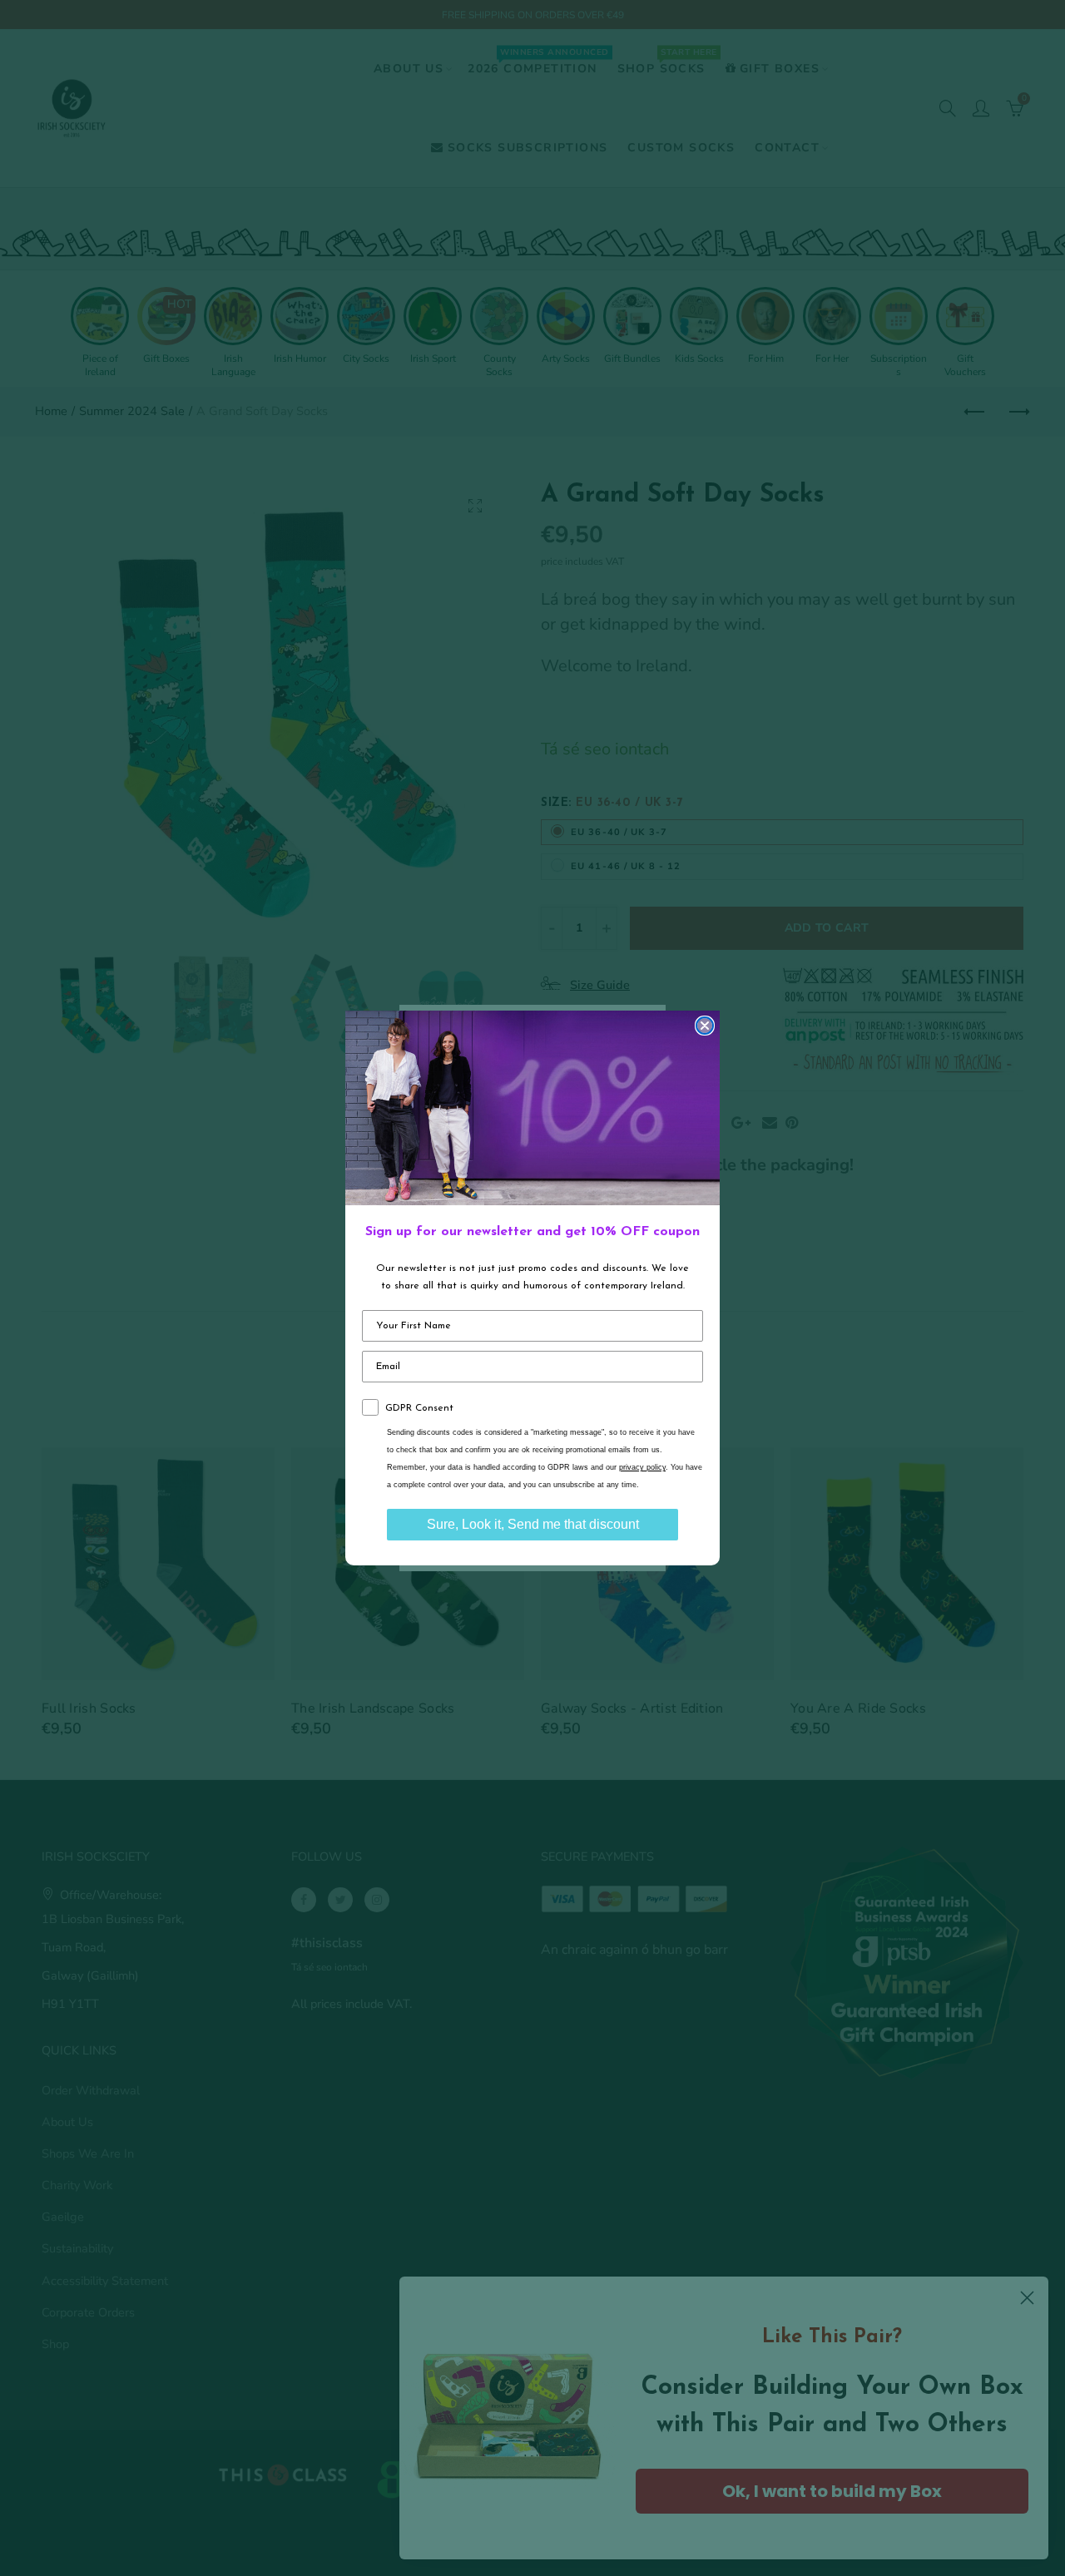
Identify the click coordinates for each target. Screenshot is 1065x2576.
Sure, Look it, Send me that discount (533, 1524)
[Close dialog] (705, 1026)
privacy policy (642, 1467)
